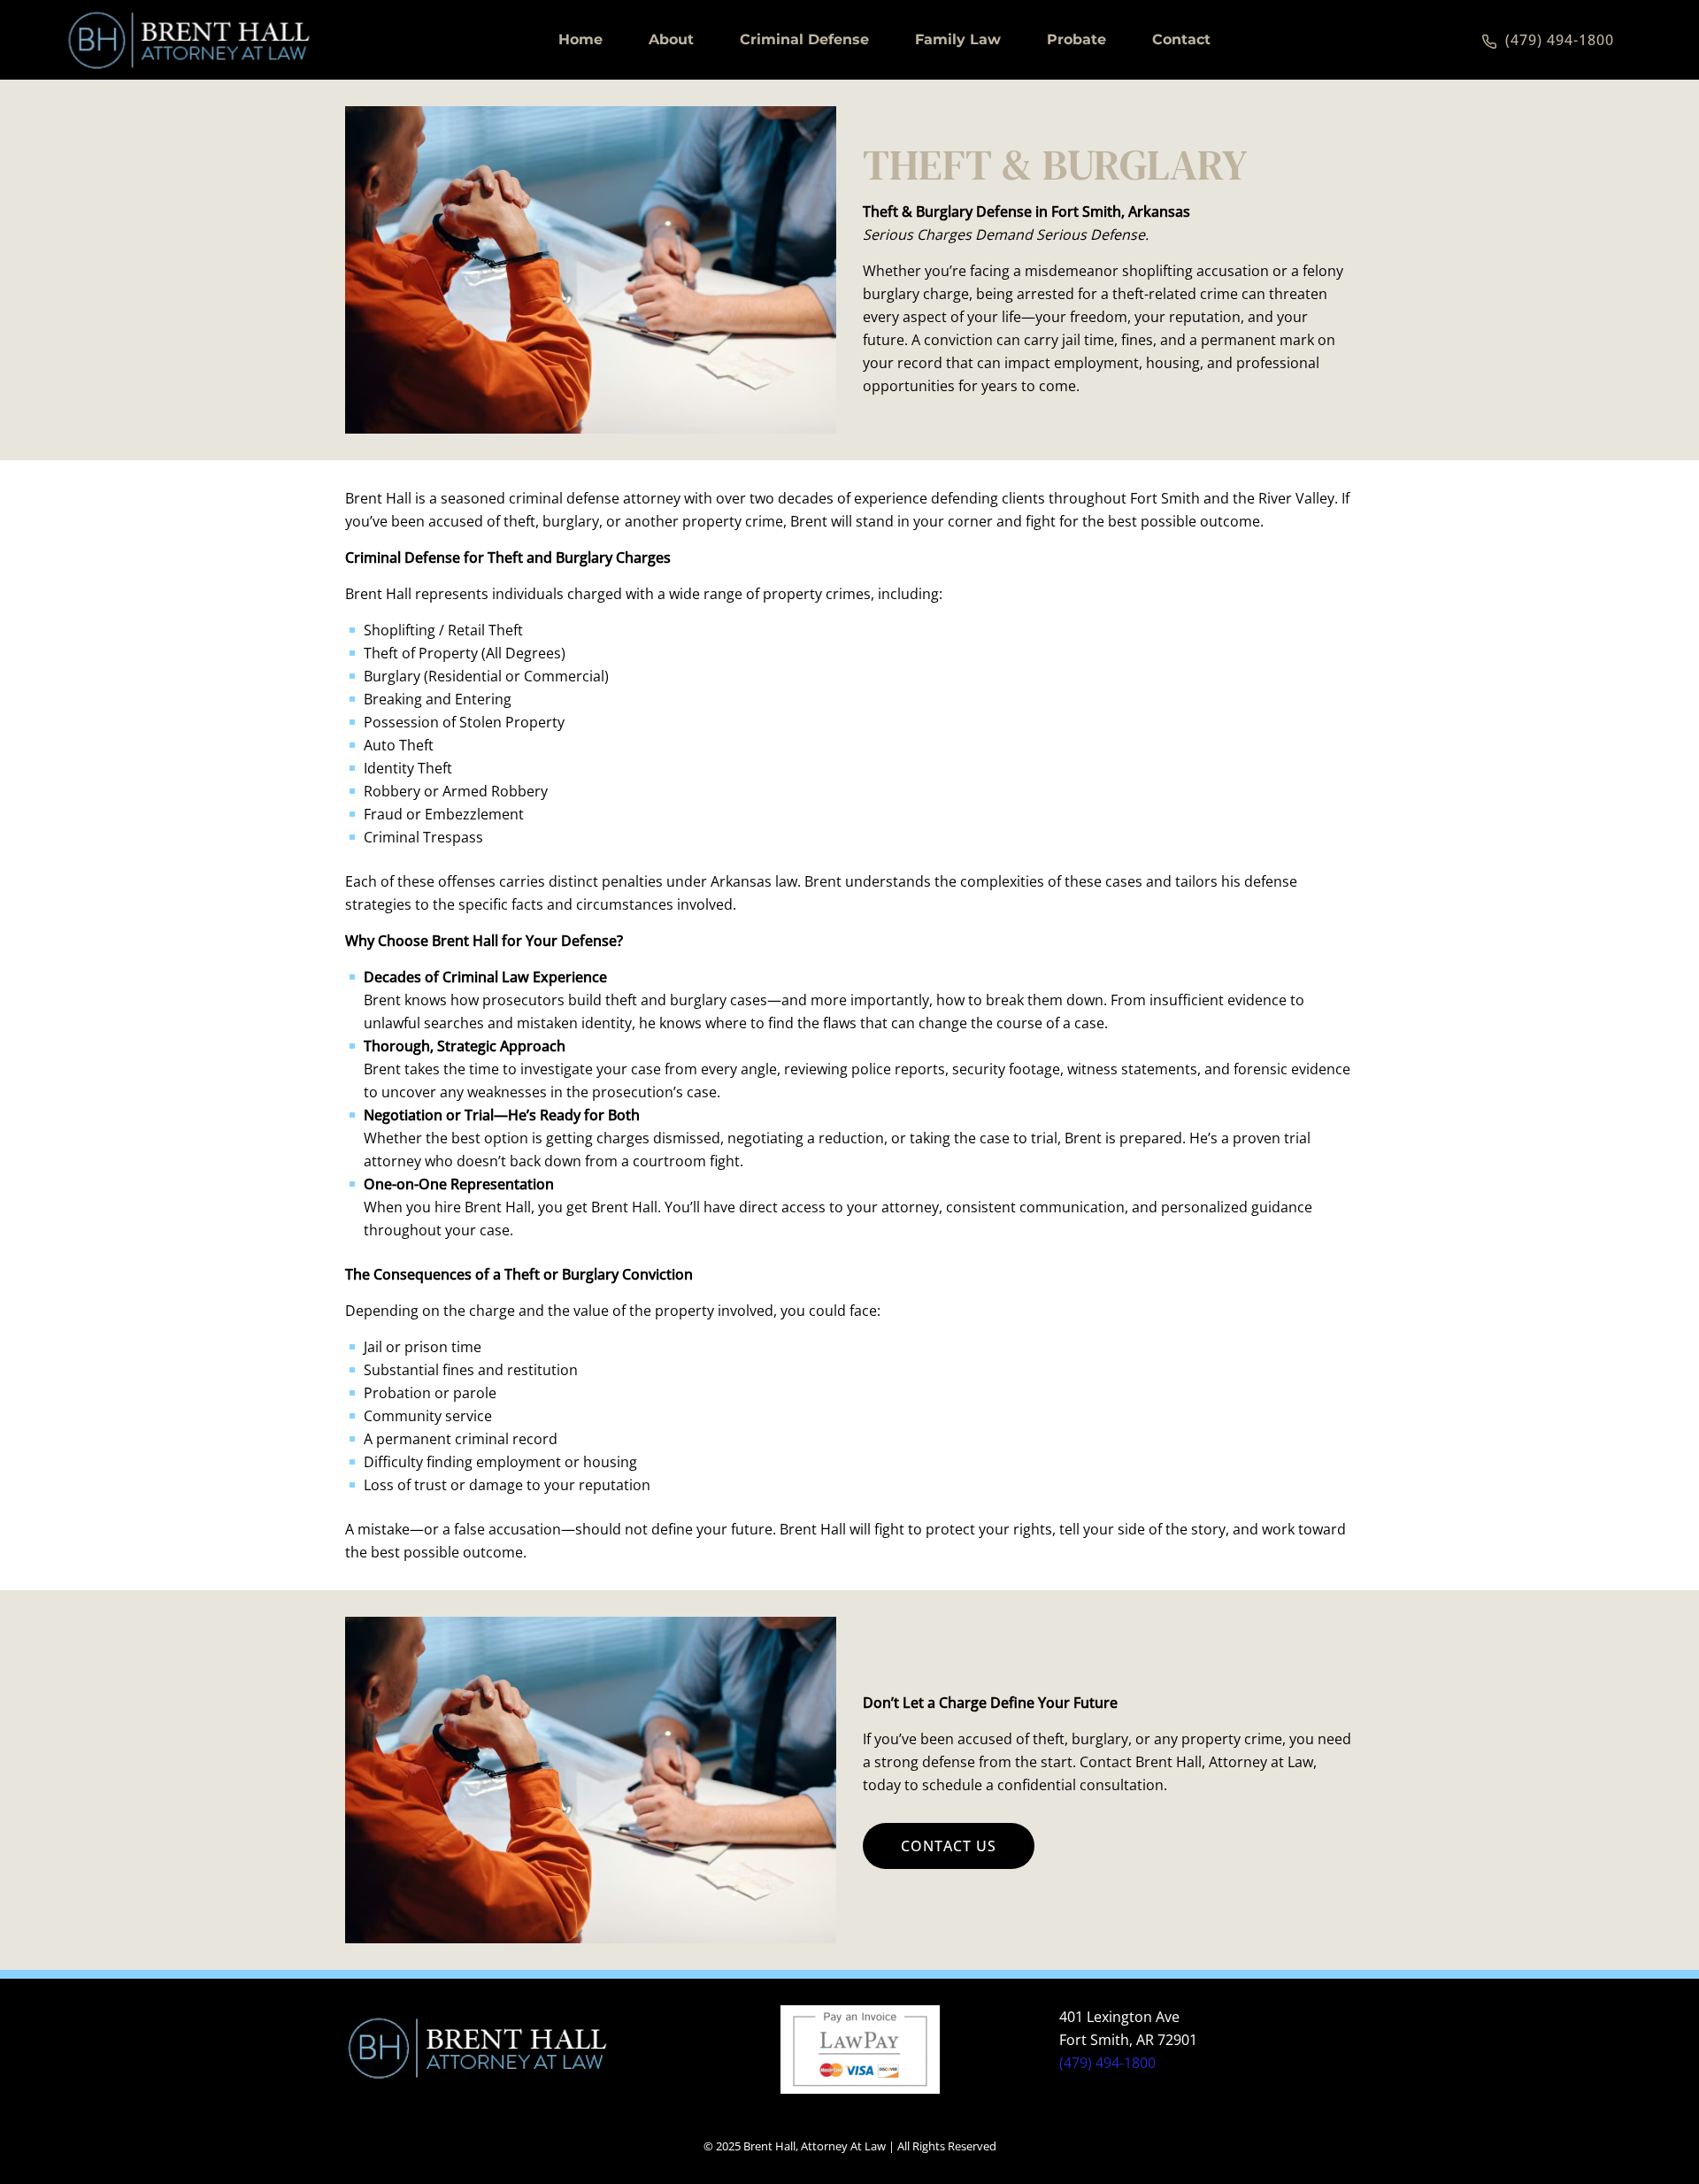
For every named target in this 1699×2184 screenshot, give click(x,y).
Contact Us (949, 1846)
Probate (1076, 39)
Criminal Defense (804, 39)
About (671, 39)
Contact (1181, 39)
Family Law (958, 39)
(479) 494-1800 (1107, 2063)
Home (580, 39)
